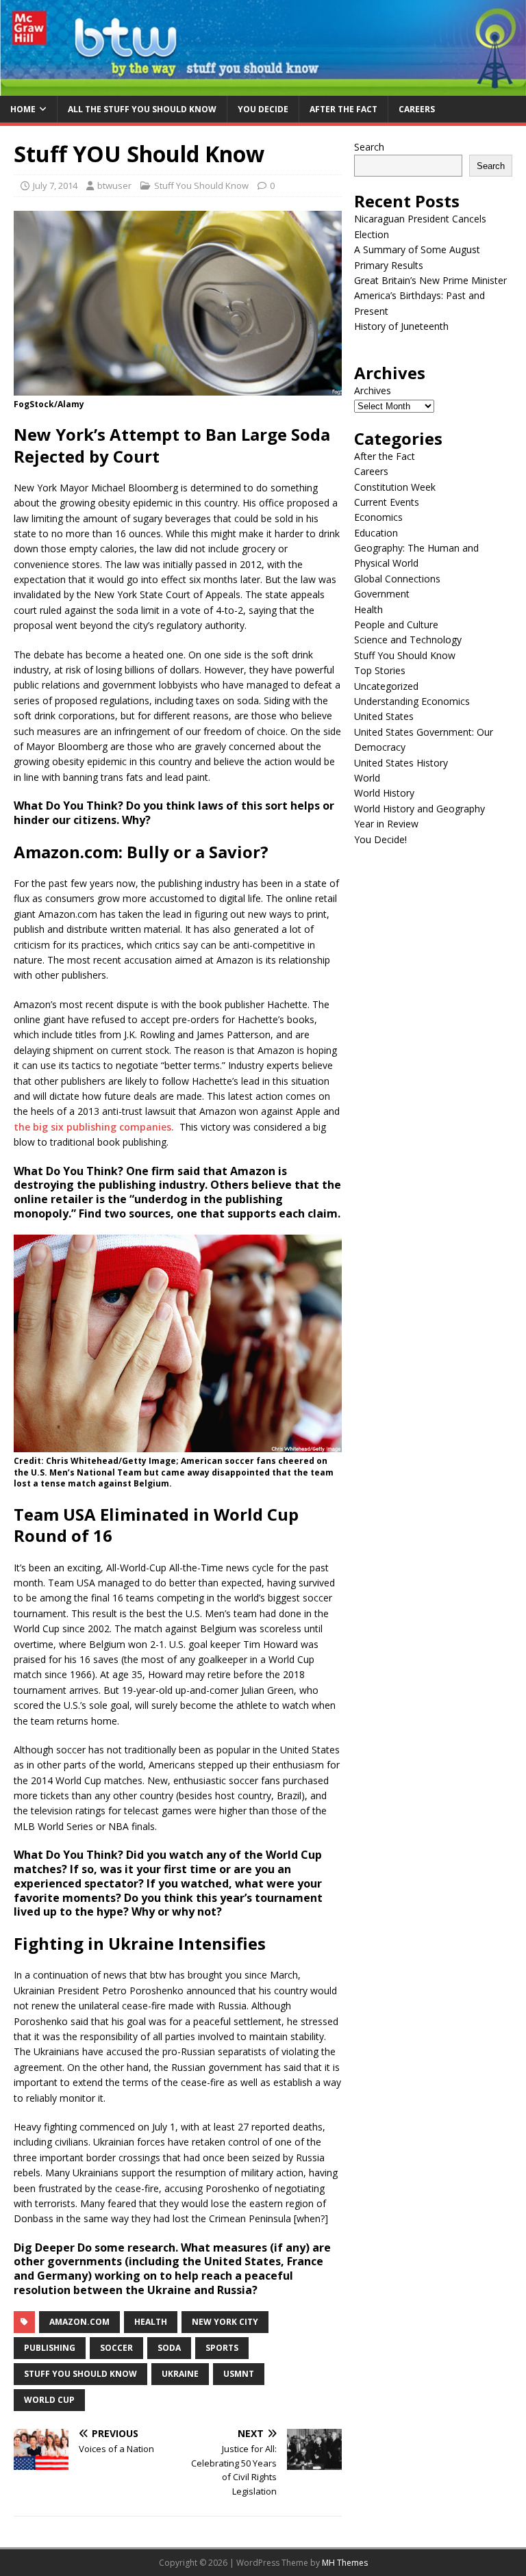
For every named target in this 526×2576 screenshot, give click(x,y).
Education (376, 533)
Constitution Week (395, 487)
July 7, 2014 (55, 185)
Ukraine (180, 2374)
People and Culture (396, 624)
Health (368, 609)
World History (384, 793)
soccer (116, 2348)
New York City (225, 2322)
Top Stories (380, 670)
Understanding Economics (412, 701)
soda (169, 2348)
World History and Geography (419, 809)
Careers (417, 109)
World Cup (49, 2400)
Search (369, 147)
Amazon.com (79, 2322)
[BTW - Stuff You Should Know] (263, 87)
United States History (401, 763)
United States (384, 716)
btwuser (114, 185)
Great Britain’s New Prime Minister (430, 280)
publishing (50, 2348)
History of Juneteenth (401, 326)
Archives (373, 390)
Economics (378, 517)
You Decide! (380, 839)
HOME (23, 109)
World (367, 778)
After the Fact (343, 109)
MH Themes (345, 2563)
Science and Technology (408, 640)
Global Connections (397, 579)
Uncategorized (386, 686)
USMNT (239, 2374)
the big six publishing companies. (94, 1127)
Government (382, 594)
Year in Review (386, 824)
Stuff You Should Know (201, 185)
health (151, 2322)
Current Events (387, 502)
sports (222, 2348)
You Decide (263, 109)
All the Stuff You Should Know (142, 109)
